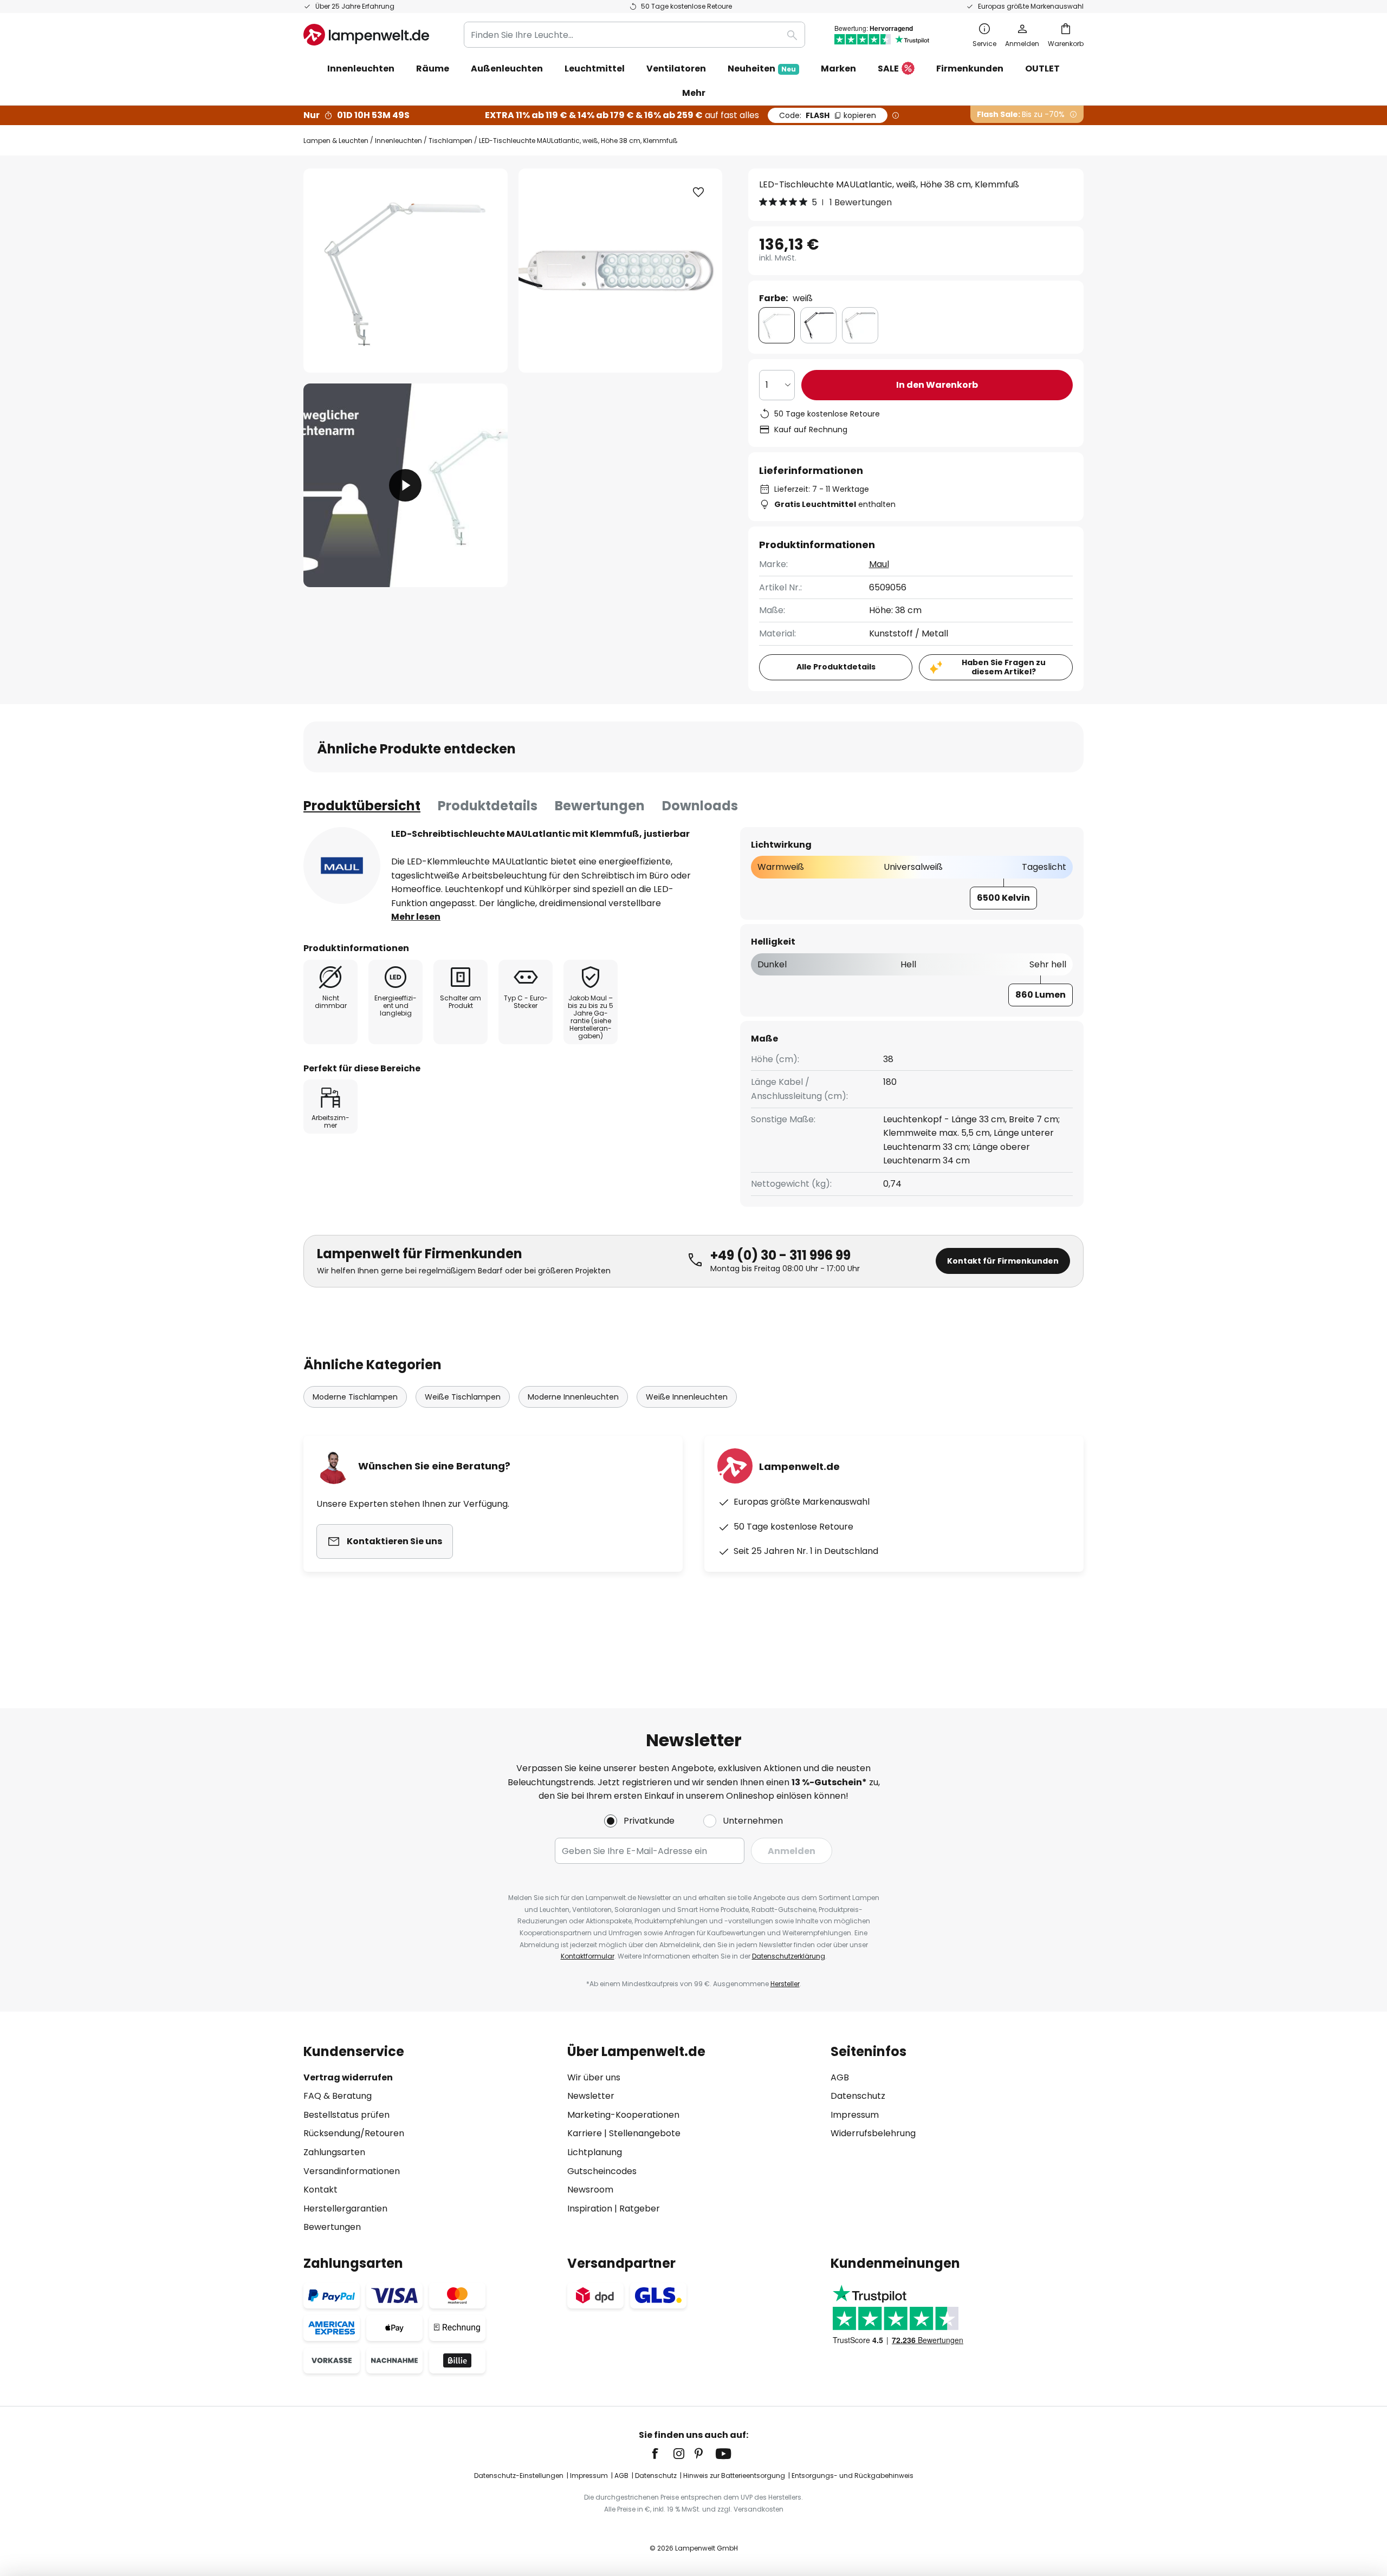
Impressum (855, 2115)
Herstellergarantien (345, 2209)
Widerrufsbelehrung (873, 2133)
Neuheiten (762, 69)
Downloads (700, 806)
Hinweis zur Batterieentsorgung (734, 2476)
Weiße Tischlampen (463, 1397)
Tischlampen (451, 141)
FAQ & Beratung (338, 2096)
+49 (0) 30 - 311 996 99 (780, 1255)
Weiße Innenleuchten (687, 1397)
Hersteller (785, 1984)
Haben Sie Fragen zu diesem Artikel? (1004, 667)
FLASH (828, 115)
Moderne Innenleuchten (573, 1397)
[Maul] (342, 866)
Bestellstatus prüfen (346, 2115)
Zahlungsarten (334, 2152)
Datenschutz (858, 2096)
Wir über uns (594, 2077)
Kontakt (320, 2190)
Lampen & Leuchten (336, 141)
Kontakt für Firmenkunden (1003, 1261)
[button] (406, 486)
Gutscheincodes (602, 2171)
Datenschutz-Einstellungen (519, 2476)
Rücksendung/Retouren (354, 2133)
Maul (879, 564)
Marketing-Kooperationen (623, 2115)
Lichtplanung (595, 2152)
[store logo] (366, 35)
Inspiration (590, 2209)
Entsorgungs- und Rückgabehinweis (853, 2476)
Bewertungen (600, 806)
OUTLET (1042, 69)
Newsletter (591, 2096)
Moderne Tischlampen (355, 1397)
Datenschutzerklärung (789, 1956)
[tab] (362, 806)
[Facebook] (662, 2454)
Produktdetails (488, 806)
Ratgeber (640, 2209)
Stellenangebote (645, 2133)
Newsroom (590, 2190)
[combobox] (634, 35)
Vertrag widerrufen (348, 2077)
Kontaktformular (588, 1956)
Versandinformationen (352, 2171)
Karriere (585, 2133)
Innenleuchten (398, 141)
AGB (840, 2077)
